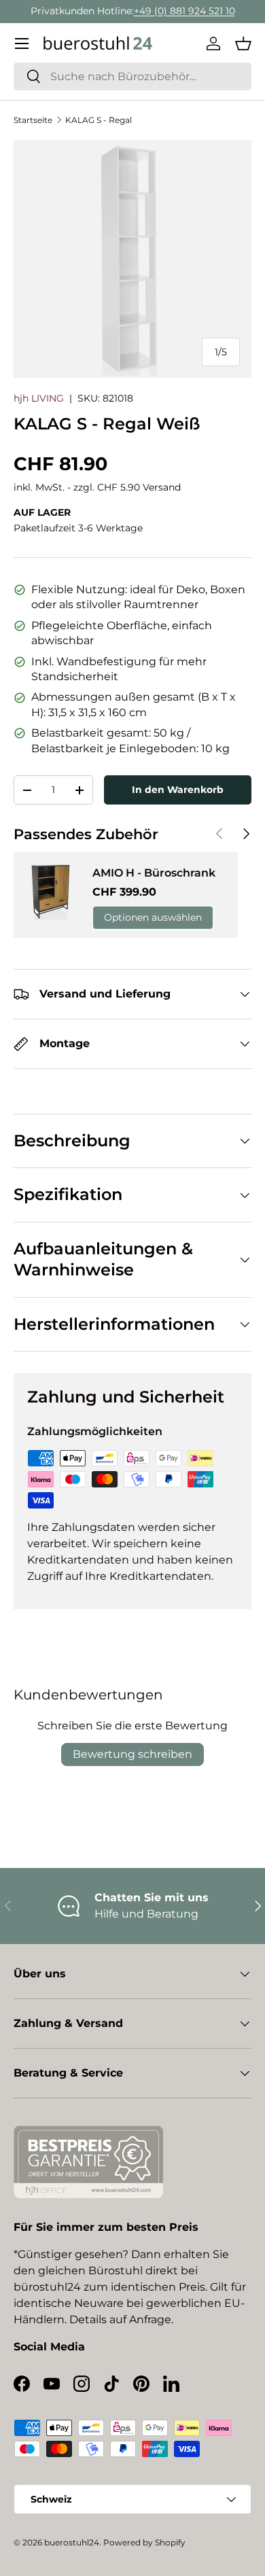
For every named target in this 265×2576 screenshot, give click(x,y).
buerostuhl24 (72, 2542)
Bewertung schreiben (132, 1754)
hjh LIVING (39, 398)
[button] (243, 43)
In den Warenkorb (178, 790)
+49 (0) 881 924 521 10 (184, 11)
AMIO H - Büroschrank (154, 873)
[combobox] (132, 76)
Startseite (33, 120)
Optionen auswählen (153, 917)
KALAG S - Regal (99, 120)
